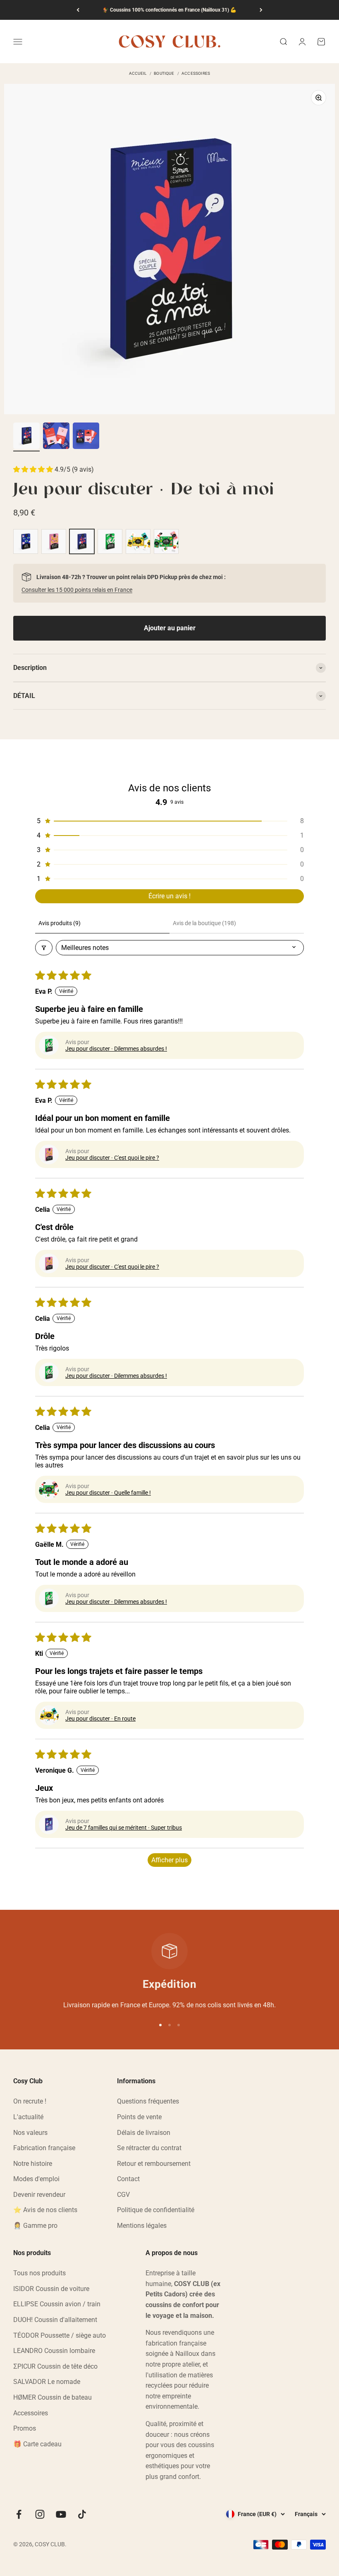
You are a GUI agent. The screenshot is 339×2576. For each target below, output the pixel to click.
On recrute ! (30, 2101)
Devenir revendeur (39, 2195)
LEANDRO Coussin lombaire (54, 2351)
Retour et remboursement (154, 2164)
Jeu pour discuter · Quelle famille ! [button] (108, 1493)
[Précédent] (78, 10)
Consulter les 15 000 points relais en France (77, 590)
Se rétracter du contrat (149, 2148)
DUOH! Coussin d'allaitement (55, 2320)
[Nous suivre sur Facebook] (19, 2514)
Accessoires (31, 2413)
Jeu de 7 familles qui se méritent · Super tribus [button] (124, 1828)
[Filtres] (44, 948)
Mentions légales (142, 2226)
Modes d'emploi (36, 2179)
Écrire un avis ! (169, 896)
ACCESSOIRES (196, 74)
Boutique (164, 74)
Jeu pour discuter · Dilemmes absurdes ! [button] (116, 1049)
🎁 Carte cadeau (37, 2444)
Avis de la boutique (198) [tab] (204, 923)
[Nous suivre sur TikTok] (82, 2514)
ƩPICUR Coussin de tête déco (55, 2366)
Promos (25, 2428)
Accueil (138, 74)
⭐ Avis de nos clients (45, 2210)
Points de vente (139, 2117)
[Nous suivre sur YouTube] (61, 2514)
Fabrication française (44, 2148)
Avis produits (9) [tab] (60, 923)
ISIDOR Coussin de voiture (51, 2289)
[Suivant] (261, 10)
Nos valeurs (30, 2133)
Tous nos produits (39, 2273)
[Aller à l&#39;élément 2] (56, 437)
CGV (123, 2195)
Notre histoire (33, 2164)
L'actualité (28, 2117)
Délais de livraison (144, 2133)
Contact (128, 2179)
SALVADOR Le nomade (47, 2382)
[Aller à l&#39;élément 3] (86, 437)
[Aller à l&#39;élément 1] (26, 437)
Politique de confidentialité (156, 2210)
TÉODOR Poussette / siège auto (60, 2335)
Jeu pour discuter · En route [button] (100, 1719)
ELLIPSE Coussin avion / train (57, 2304)
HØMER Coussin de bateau (53, 2397)
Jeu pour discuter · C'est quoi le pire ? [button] (112, 1158)
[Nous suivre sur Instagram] (40, 2514)
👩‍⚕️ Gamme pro (35, 2226)
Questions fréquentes (148, 2101)
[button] (34, 469)
